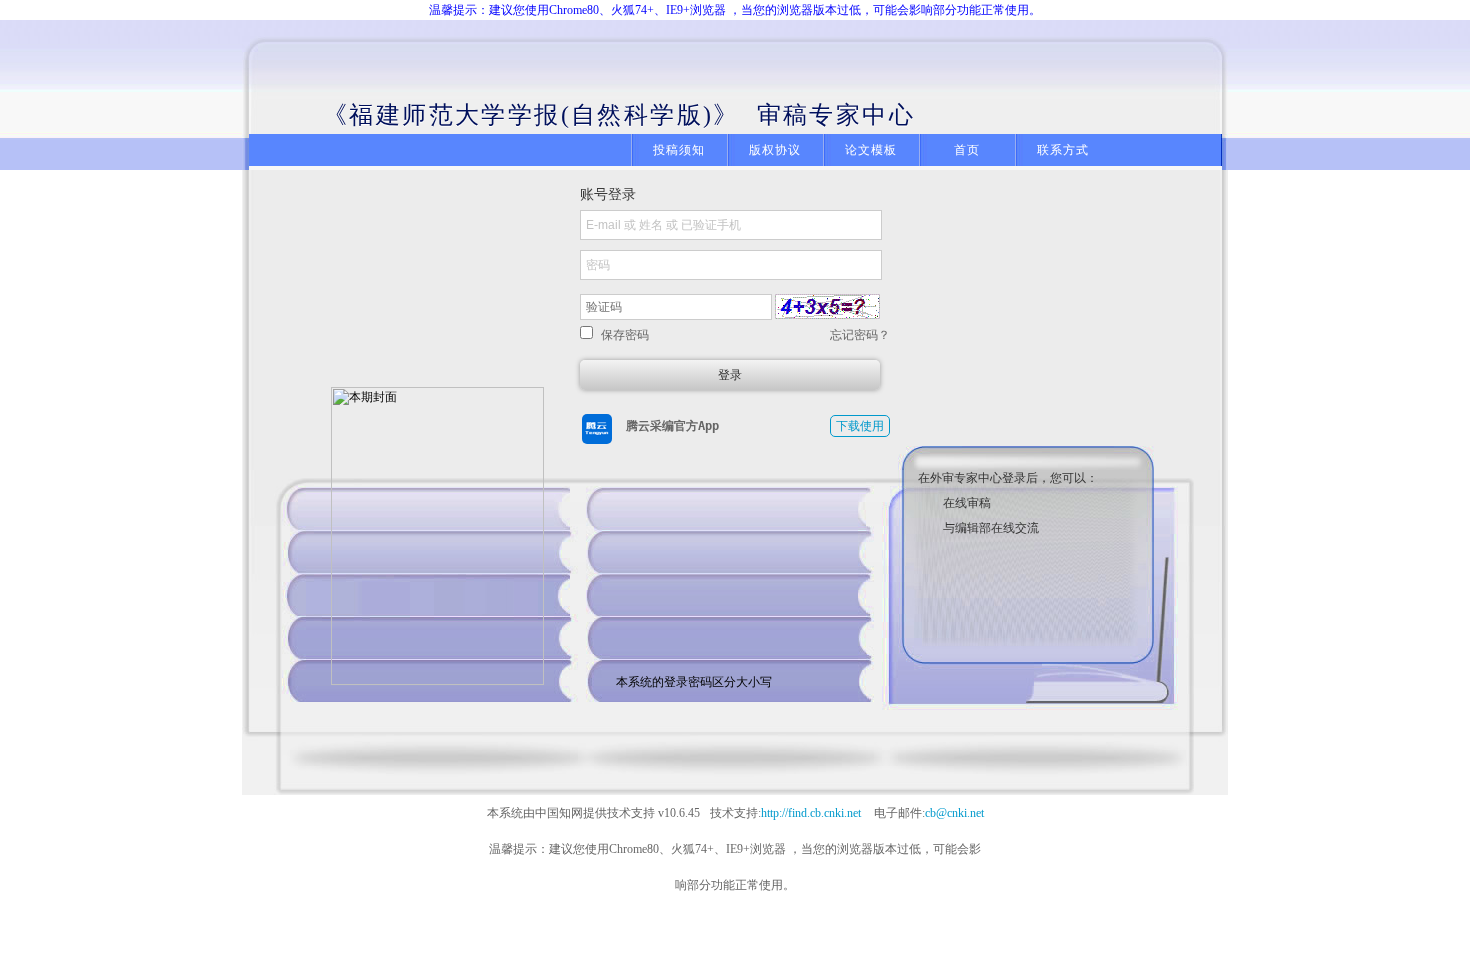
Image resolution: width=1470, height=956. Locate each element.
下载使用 (860, 426)
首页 (967, 150)
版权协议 (775, 150)
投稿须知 (679, 150)
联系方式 (1063, 150)
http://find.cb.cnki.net (811, 813)
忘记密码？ (860, 335)
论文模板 (871, 150)
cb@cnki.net (954, 813)
